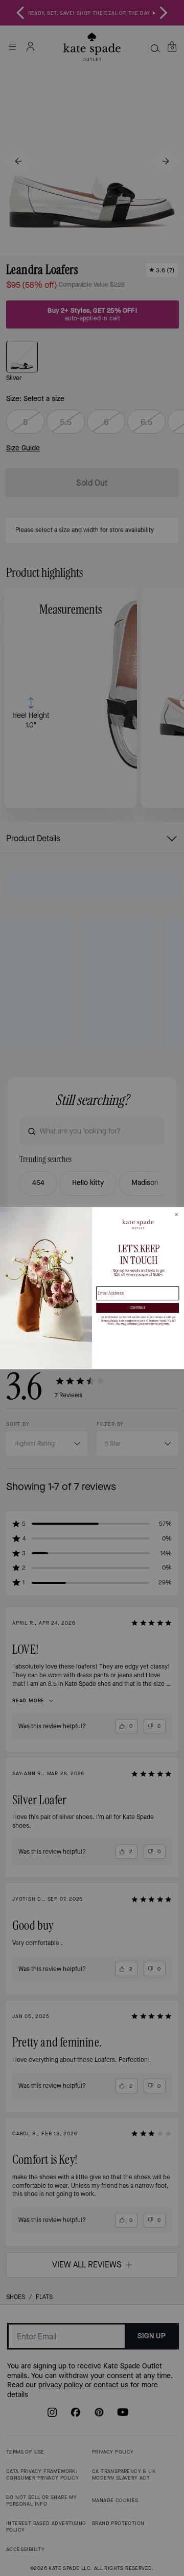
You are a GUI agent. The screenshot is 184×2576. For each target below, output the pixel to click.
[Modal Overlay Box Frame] (92, 1288)
